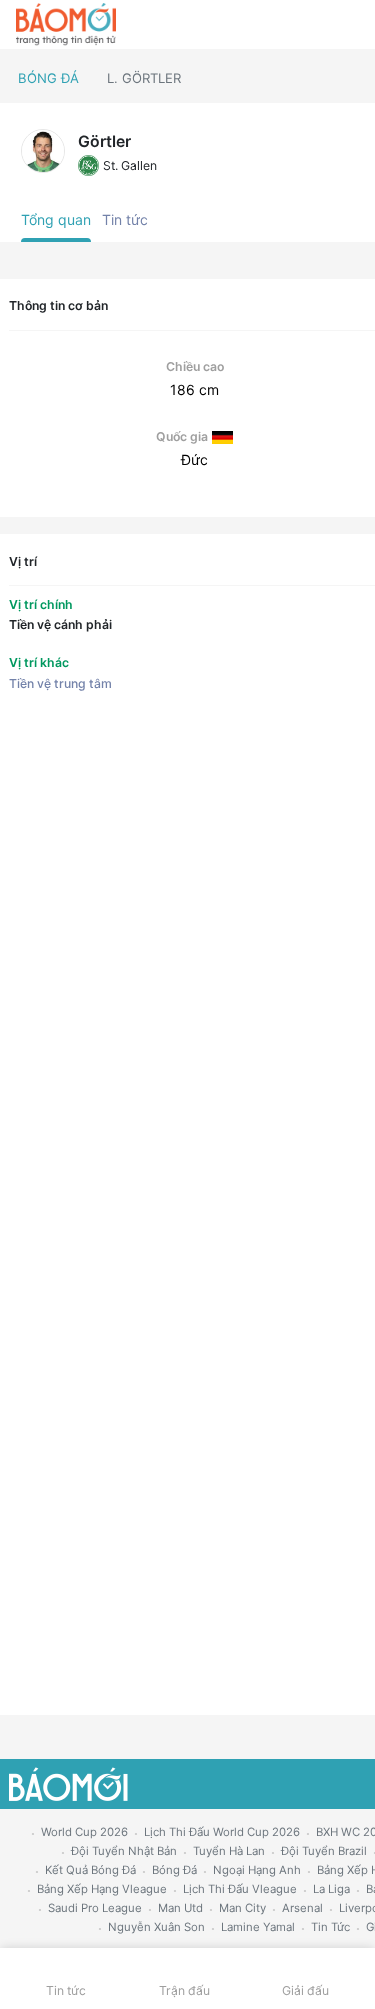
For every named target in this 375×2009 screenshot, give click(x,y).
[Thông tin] (316, 25)
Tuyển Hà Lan (229, 1851)
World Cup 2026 (84, 1832)
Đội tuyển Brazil (324, 1851)
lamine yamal (258, 1927)
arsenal (302, 1908)
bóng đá (174, 1870)
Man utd (180, 1908)
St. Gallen (130, 165)
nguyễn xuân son (156, 1927)
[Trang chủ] (66, 25)
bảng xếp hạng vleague (102, 1889)
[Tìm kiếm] (350, 25)
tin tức (330, 1927)
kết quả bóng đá (90, 1870)
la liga (331, 1889)
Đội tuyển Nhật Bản (124, 1851)
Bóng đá (48, 78)
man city (242, 1908)
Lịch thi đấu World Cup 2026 (222, 1832)
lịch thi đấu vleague (240, 1889)
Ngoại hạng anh (257, 1870)
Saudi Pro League (95, 1908)
